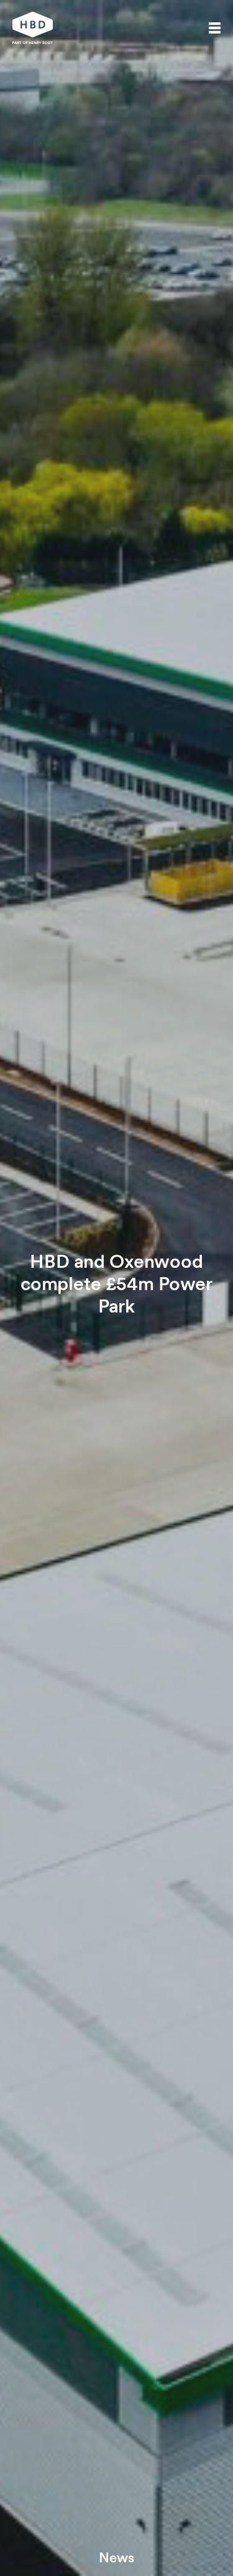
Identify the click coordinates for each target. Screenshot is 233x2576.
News (116, 2557)
